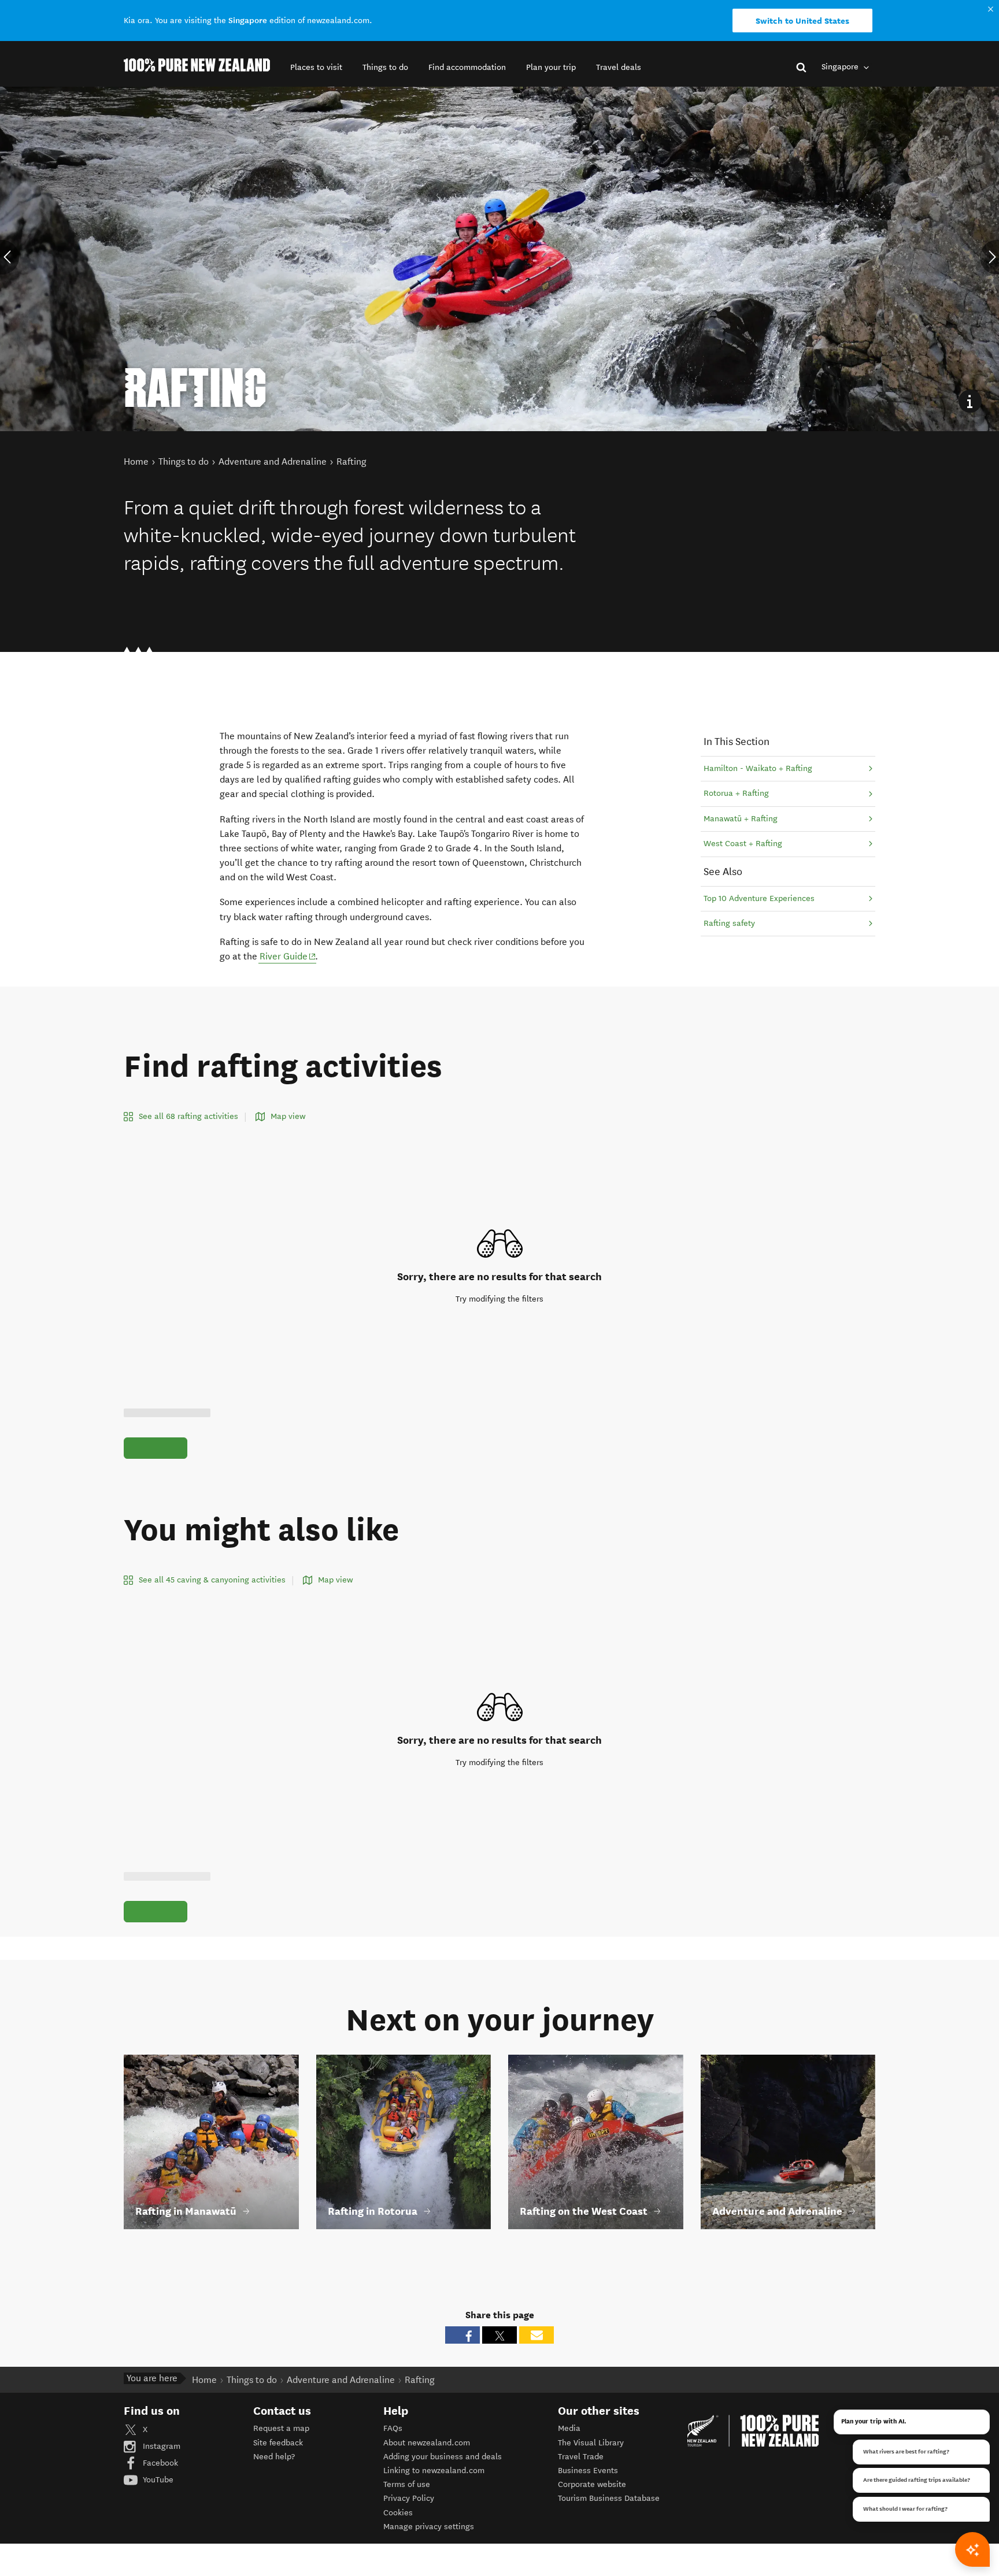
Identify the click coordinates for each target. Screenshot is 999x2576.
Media (569, 2428)
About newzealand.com (427, 2443)
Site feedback (278, 2443)
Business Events (588, 2471)
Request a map (281, 2428)
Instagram (160, 2446)
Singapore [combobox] (841, 67)
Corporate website (592, 2484)
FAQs (393, 2428)
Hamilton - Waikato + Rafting (758, 768)
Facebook (159, 2463)
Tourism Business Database (609, 2498)
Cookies (398, 2513)
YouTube (157, 2480)
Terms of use (407, 2484)
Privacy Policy (409, 2498)
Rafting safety (729, 923)
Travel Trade (581, 2457)
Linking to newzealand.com (434, 2471)
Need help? (274, 2457)
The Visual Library (591, 2443)
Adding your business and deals (443, 2457)
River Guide (288, 956)
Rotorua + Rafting (736, 793)
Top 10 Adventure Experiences (759, 898)
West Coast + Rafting (743, 844)
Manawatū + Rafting (741, 819)
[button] (316, 67)
